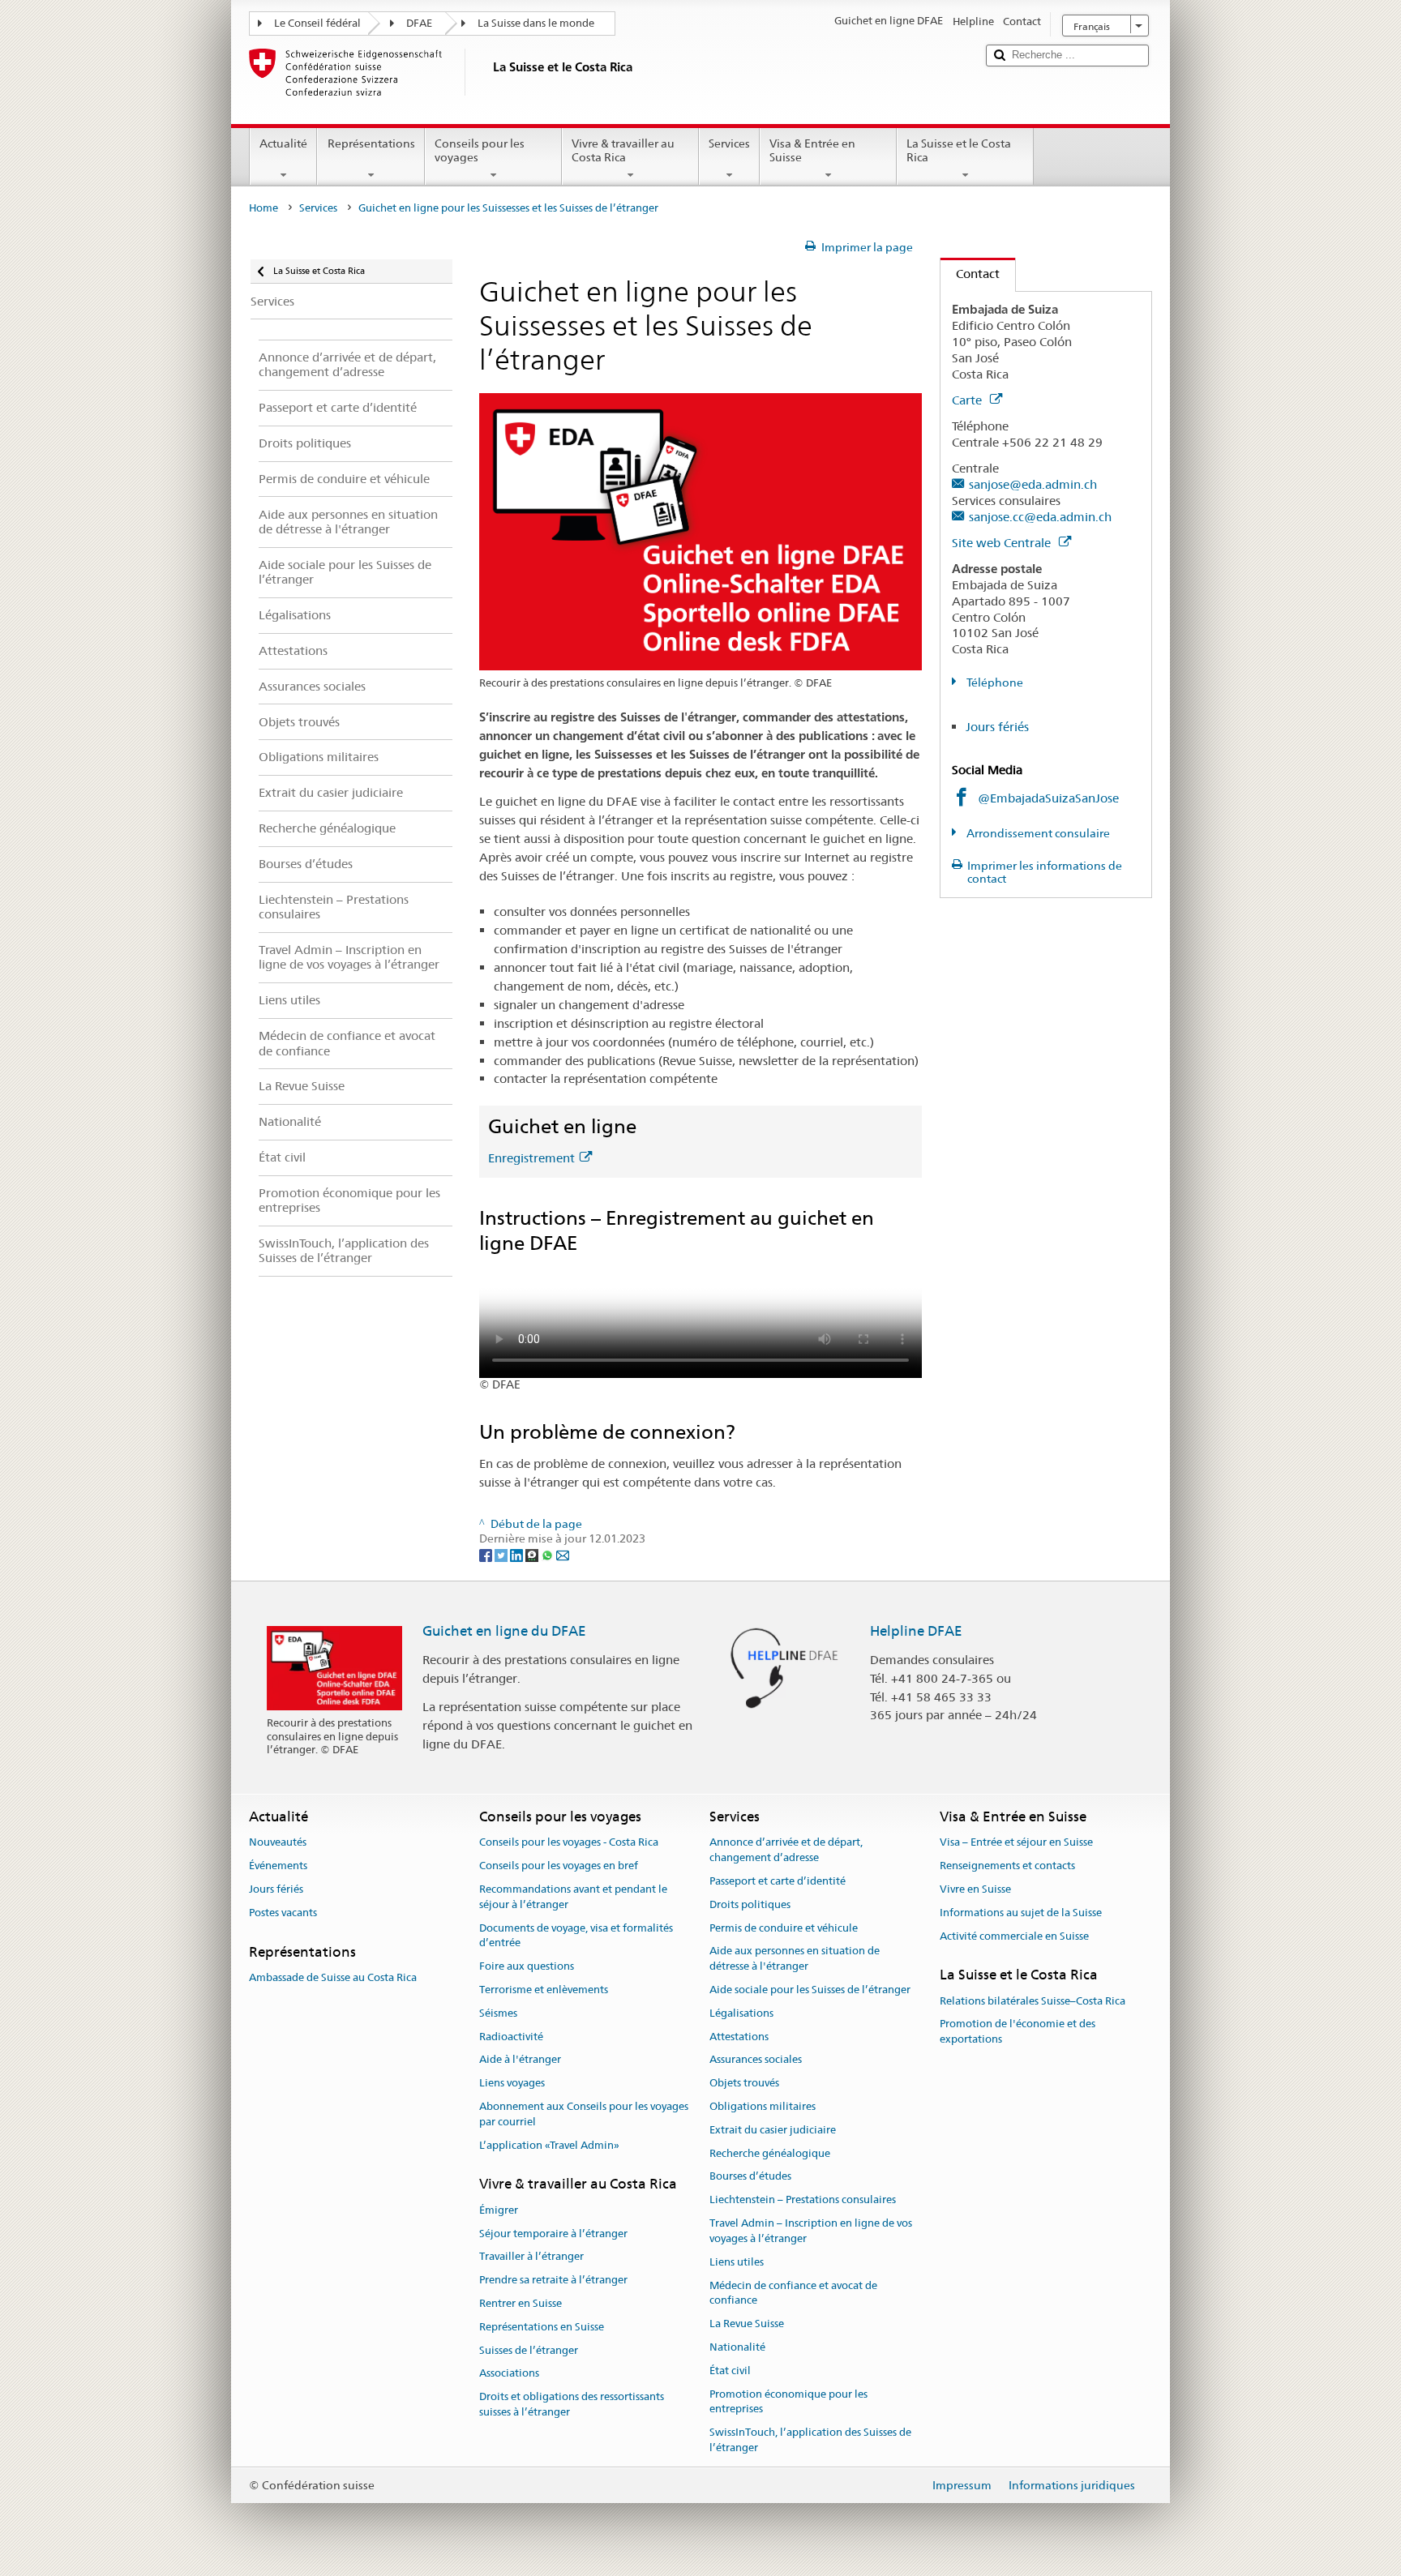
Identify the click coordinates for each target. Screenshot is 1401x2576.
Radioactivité (511, 2037)
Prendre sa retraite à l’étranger (553, 2280)
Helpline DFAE (916, 1631)
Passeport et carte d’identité (778, 1881)
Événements (278, 1866)
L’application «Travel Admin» (549, 2145)
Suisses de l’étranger (529, 2350)
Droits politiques (750, 1904)
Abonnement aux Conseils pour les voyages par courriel (584, 2114)
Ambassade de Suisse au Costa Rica (333, 1977)
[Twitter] (502, 1554)
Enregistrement (531, 1158)
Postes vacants (283, 1913)
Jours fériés (997, 727)
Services (729, 143)
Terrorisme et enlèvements (544, 1990)
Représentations (371, 143)
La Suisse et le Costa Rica (959, 150)
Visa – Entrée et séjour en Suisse (1016, 1843)
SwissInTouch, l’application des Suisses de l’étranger (810, 2440)
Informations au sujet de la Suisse (1021, 1913)
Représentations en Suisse (542, 2327)
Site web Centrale (1003, 543)
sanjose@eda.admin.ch (1033, 484)
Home (263, 208)
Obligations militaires (763, 2106)
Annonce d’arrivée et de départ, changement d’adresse (786, 1851)
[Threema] (533, 1554)
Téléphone (994, 683)
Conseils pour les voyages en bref (559, 1866)
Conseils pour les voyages (480, 150)
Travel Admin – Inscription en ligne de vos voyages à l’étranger (811, 2231)
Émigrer (499, 2210)
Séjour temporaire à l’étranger (553, 2234)
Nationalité (737, 2347)
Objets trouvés (744, 2083)
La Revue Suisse (747, 2324)
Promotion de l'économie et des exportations (1018, 2032)
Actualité (283, 143)
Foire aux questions (527, 1966)
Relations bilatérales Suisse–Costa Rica (1033, 2001)
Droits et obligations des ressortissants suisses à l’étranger (572, 2404)
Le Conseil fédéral (317, 23)
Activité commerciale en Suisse (1014, 1936)
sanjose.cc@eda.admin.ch (1040, 517)
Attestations (739, 2037)
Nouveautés (278, 1843)
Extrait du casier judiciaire (773, 2130)
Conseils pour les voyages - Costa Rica (569, 1843)
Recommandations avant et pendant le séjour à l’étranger (573, 1897)
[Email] (563, 1554)
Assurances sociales (756, 2060)
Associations (509, 2374)
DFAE (419, 23)
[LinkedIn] (518, 1554)
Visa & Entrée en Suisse (812, 150)
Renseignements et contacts (1007, 1866)
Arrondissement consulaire (1037, 833)
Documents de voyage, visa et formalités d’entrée (576, 1936)
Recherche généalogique (770, 2153)
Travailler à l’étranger (531, 2257)
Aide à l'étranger (520, 2060)
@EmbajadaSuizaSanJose (1048, 798)
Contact (970, 274)
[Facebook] (487, 1554)
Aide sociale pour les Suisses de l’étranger (810, 1990)
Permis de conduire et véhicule (784, 1928)
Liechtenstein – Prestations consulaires (803, 2200)
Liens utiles (737, 2262)
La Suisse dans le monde (536, 23)
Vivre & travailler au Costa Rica (623, 150)
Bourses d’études (750, 2177)
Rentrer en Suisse (521, 2303)
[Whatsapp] (548, 1554)
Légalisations (741, 2013)
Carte (968, 400)
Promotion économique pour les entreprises (788, 2402)
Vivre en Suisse (975, 1889)
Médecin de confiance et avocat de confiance (793, 2293)
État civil (730, 2371)
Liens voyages (512, 2083)
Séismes (498, 2013)
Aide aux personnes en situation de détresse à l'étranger (795, 1959)
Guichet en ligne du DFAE (504, 1631)
